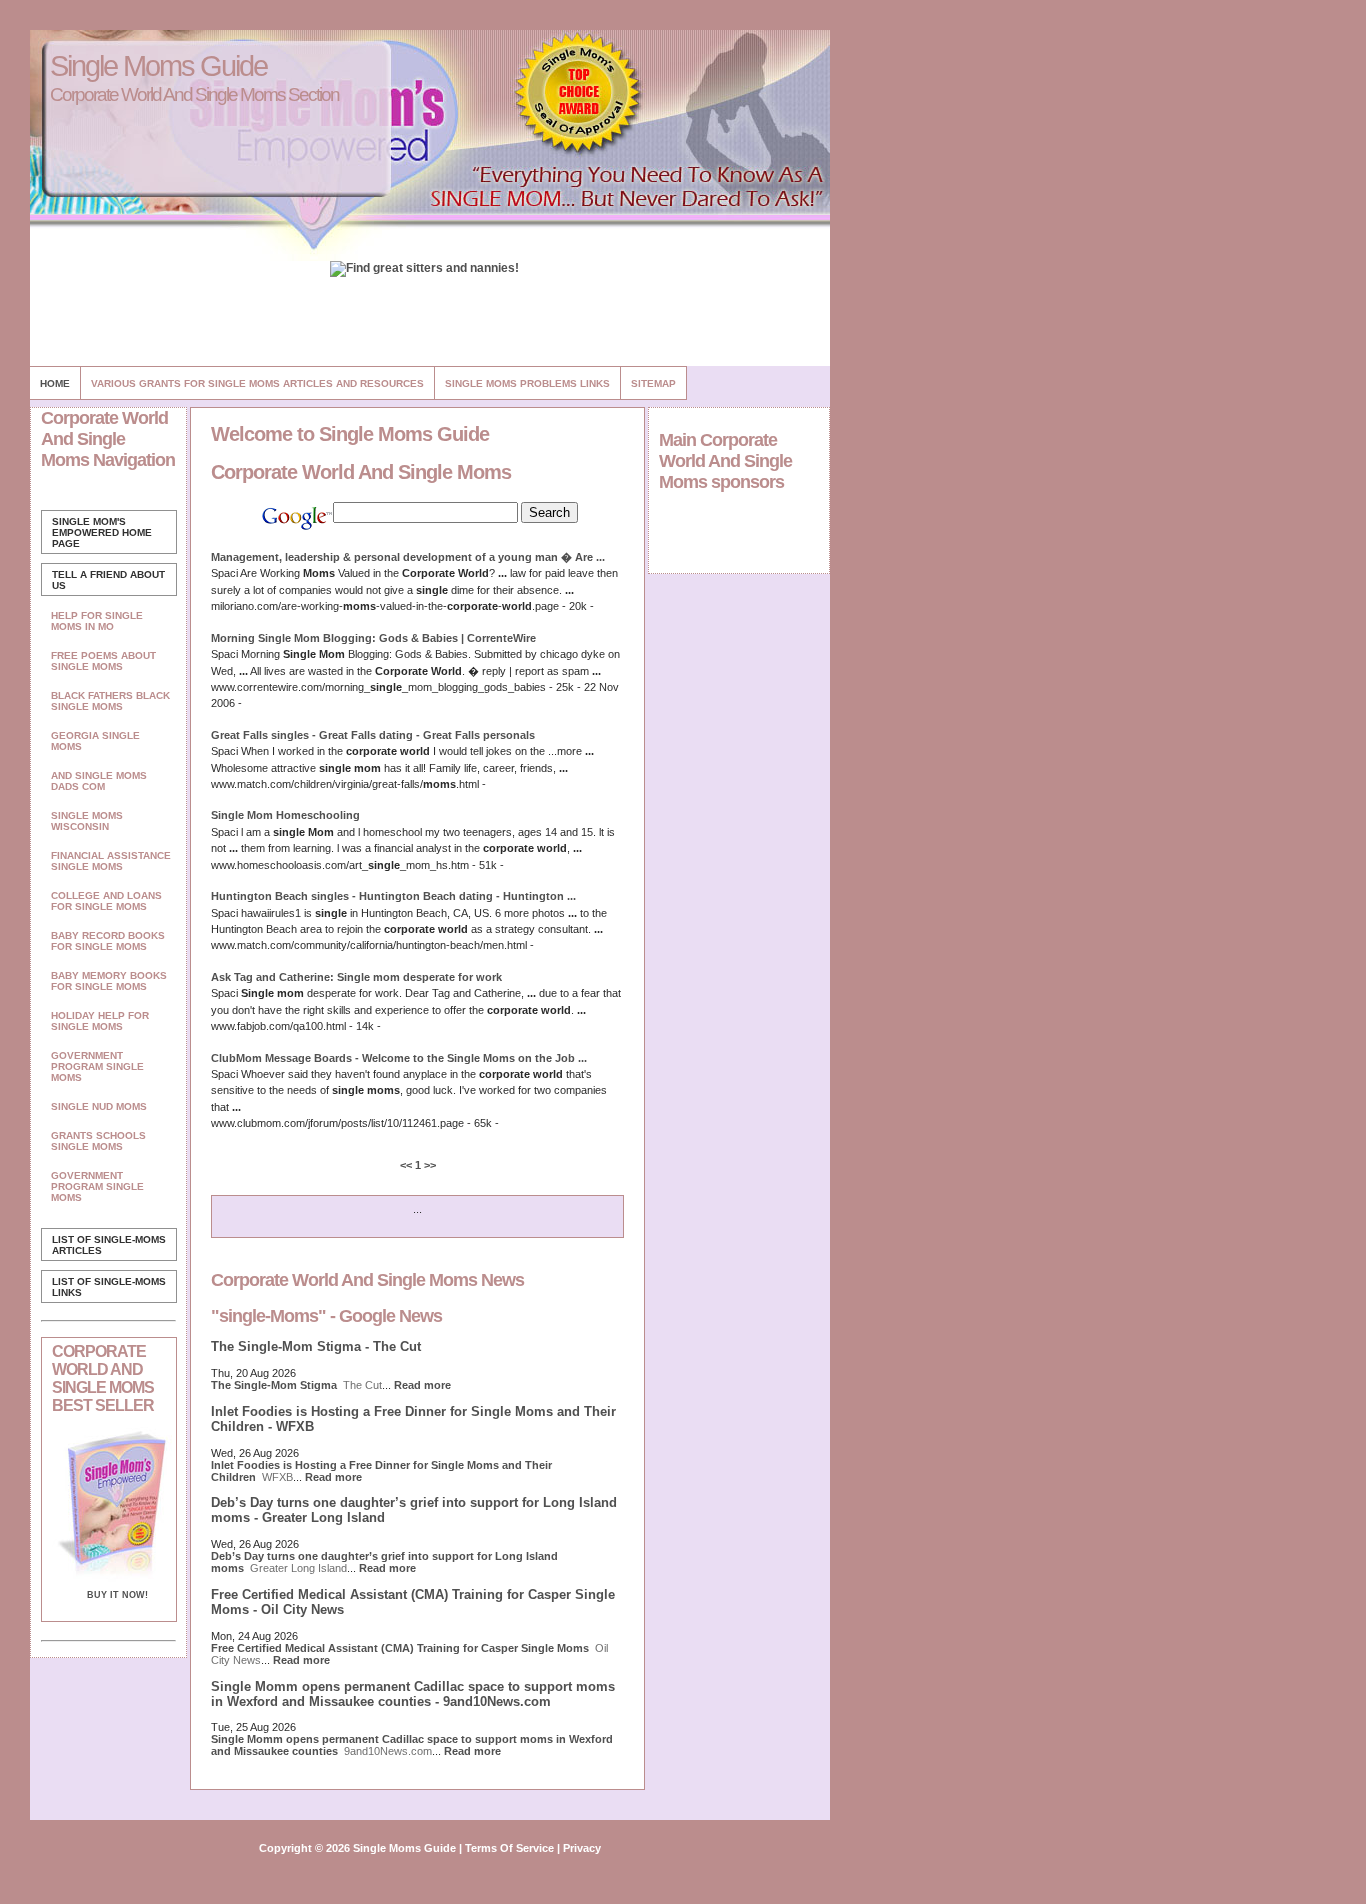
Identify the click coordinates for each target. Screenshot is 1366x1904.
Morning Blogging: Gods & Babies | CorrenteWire (373, 638)
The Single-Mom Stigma (274, 1385)
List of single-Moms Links (109, 1287)
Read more (422, 1385)
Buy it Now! (117, 1595)
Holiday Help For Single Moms (100, 1021)
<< (407, 1165)
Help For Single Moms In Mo (97, 621)
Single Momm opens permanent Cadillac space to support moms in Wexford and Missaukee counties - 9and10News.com (413, 1694)
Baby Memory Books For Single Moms (109, 981)
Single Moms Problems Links (527, 383)
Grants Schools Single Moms (98, 1141)
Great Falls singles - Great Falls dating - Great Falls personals (373, 735)
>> (428, 1165)
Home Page (102, 532)
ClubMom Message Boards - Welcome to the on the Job (399, 1058)
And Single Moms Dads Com (99, 781)
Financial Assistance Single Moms (111, 861)
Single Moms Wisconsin (87, 821)
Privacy (582, 1848)
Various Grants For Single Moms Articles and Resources (257, 383)
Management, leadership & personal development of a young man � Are (408, 557)
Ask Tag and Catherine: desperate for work (356, 977)
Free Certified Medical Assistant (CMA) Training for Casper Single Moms (400, 1648)
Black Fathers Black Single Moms (110, 701)
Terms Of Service (509, 1848)
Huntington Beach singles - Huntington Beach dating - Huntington (393, 896)
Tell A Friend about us (108, 580)
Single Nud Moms (99, 1106)
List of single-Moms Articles (109, 1245)
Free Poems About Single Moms (103, 661)
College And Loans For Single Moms (106, 901)
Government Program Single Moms (97, 1066)
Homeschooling (285, 815)
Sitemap (653, 383)
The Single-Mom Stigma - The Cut (316, 1346)
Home (55, 383)
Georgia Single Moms (95, 741)
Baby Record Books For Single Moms (108, 941)
